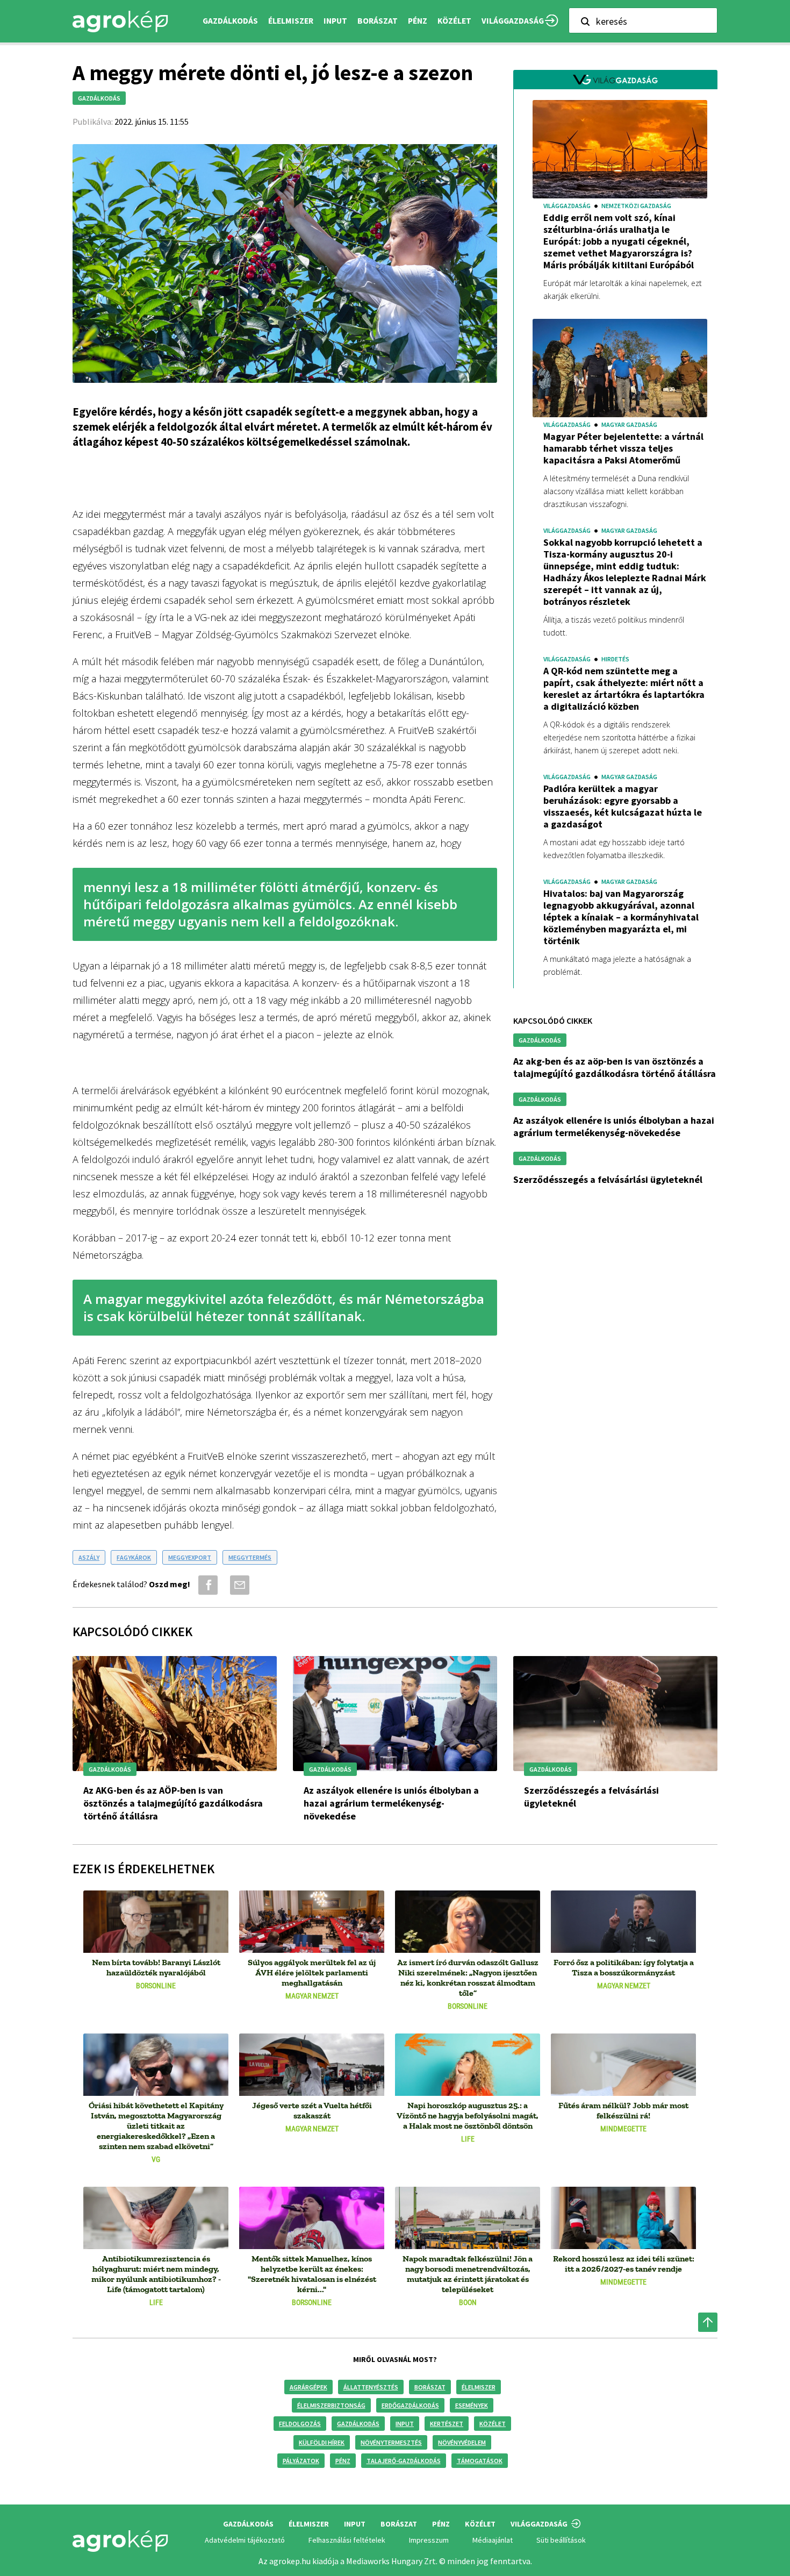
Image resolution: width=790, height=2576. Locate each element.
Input (405, 2424)
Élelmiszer (479, 2387)
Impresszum (429, 2540)
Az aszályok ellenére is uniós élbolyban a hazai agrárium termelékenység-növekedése (614, 1126)
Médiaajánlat (493, 2540)
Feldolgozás (300, 2424)
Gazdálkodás (358, 2424)
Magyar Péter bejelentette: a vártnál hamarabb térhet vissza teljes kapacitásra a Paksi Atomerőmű (623, 448)
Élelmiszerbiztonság (331, 2405)
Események (472, 2405)
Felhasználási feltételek (347, 2540)
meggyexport (190, 1557)
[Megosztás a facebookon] (206, 1585)
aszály (89, 1557)
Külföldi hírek (322, 2442)
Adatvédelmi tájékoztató (245, 2540)
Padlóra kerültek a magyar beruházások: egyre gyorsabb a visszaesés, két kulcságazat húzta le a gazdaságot (623, 807)
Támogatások (480, 2461)
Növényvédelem (462, 2442)
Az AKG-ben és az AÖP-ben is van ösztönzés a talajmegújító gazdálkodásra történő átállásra (615, 1067)
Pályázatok (301, 2461)
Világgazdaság (513, 21)
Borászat (378, 21)
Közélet (493, 2424)
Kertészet (447, 2424)
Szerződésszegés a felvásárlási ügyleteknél (608, 1179)
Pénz (343, 2461)
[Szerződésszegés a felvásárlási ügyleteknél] (615, 1713)
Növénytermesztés (391, 2442)
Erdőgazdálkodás (410, 2405)
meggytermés (250, 1557)
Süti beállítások (561, 2540)
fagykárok (134, 1557)
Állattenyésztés (371, 2387)
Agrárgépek (308, 2387)
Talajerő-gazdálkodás (404, 2461)
